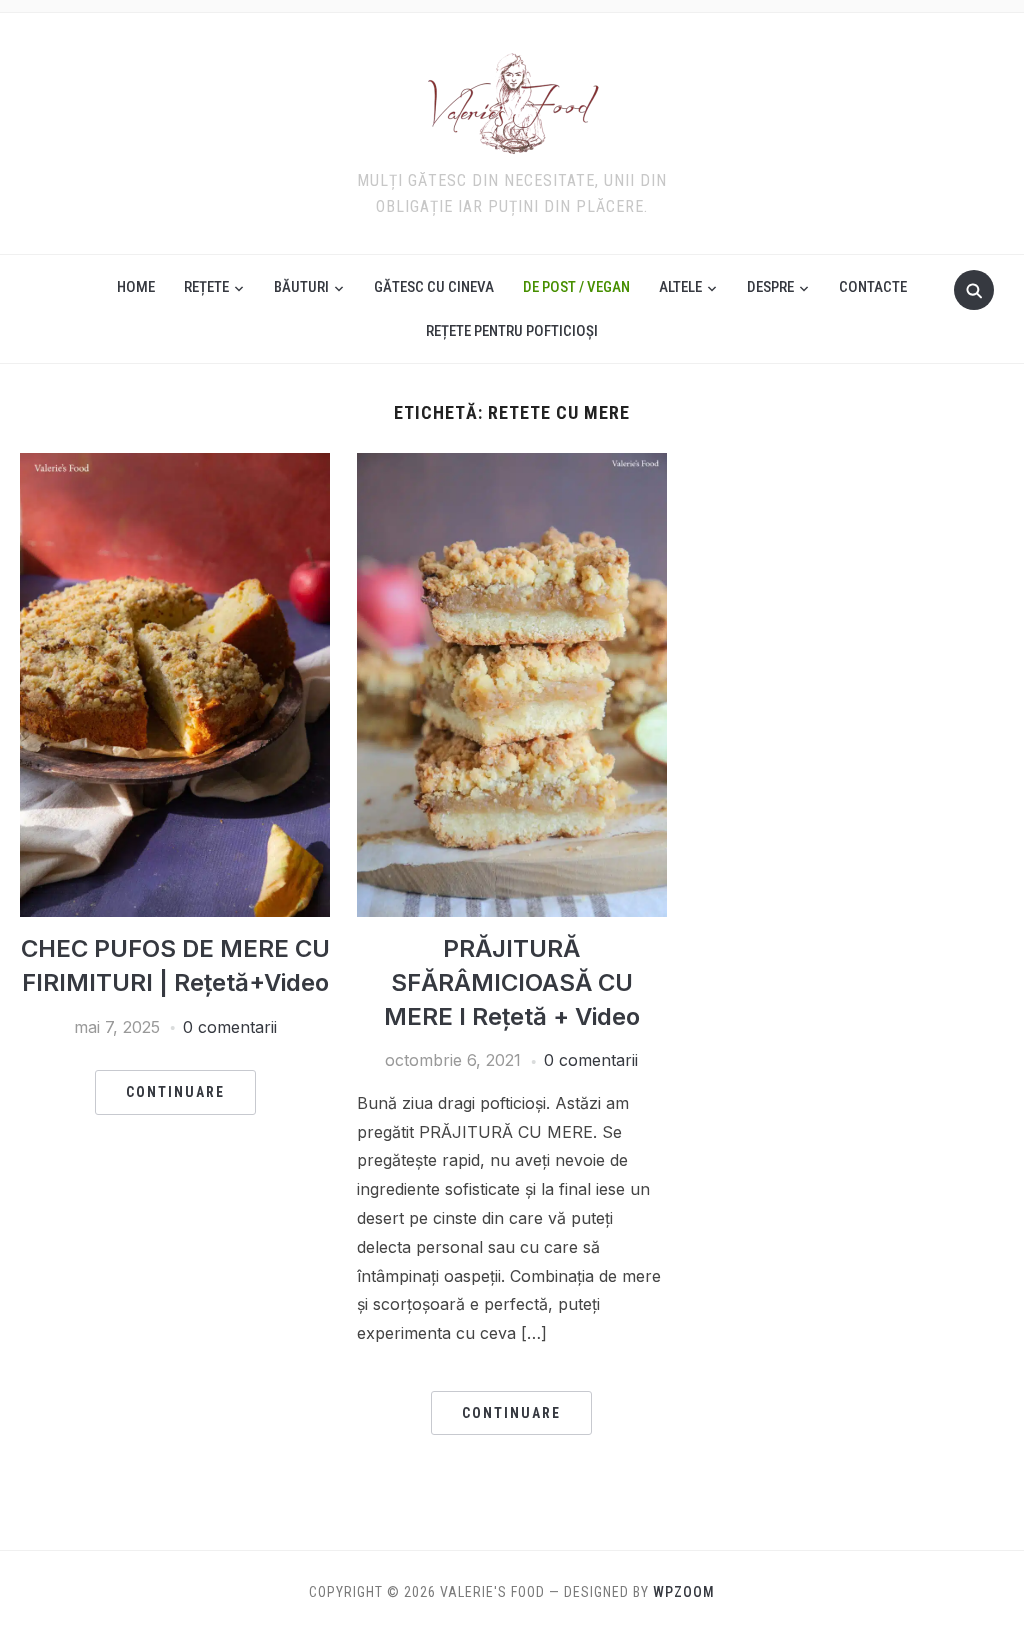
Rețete (206, 287)
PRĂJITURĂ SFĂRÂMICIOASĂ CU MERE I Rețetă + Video (512, 982)
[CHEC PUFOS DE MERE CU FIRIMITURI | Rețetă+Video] (175, 465)
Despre (770, 287)
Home (136, 287)
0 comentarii (230, 1027)
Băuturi (301, 287)
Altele (680, 287)
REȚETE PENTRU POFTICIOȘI (512, 331)
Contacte (873, 287)
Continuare (175, 1092)
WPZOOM (684, 1592)
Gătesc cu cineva (434, 287)
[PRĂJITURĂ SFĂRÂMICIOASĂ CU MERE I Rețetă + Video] (512, 465)
